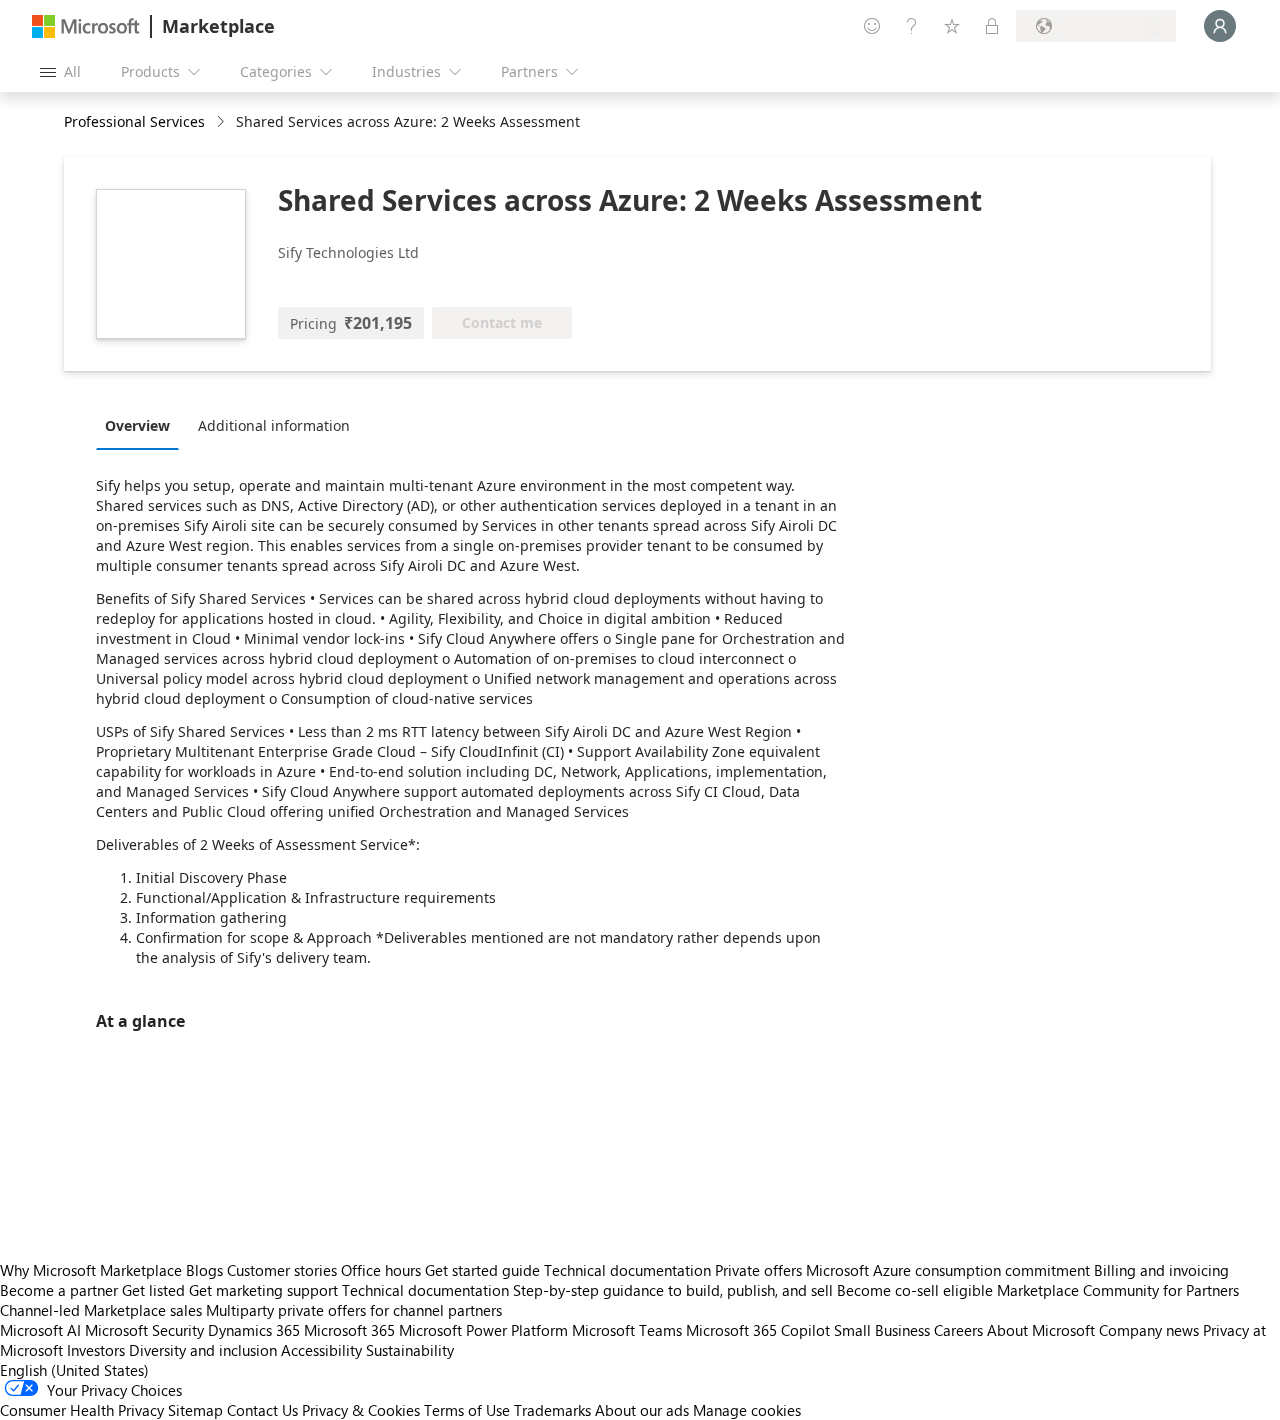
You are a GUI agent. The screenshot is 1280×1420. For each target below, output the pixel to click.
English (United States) (74, 1370)
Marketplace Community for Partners (1118, 1290)
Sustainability (410, 1350)
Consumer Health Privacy (82, 1410)
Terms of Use (467, 1410)
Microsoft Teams (627, 1330)
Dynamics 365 (254, 1330)
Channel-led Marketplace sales (101, 1310)
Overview (137, 425)
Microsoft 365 (349, 1330)
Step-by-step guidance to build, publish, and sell (673, 1290)
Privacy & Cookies (361, 1410)
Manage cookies (747, 1410)
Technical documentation (627, 1270)
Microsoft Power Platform (483, 1330)
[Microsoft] (86, 26)
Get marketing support (263, 1290)
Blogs (204, 1270)
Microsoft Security (144, 1330)
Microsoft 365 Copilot (758, 1330)
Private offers (758, 1270)
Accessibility (321, 1350)
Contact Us (262, 1410)
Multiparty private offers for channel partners (354, 1310)
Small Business (882, 1330)
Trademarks (552, 1410)
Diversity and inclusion (203, 1350)
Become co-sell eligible (915, 1290)
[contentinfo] (222, 122)
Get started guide (482, 1270)
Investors (96, 1350)
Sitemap (195, 1410)
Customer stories (282, 1270)
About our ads (642, 1410)
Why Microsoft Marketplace (91, 1270)
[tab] (142, 425)
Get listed (153, 1290)
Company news (1149, 1330)
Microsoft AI (40, 1330)
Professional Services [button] (134, 121)
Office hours (381, 1270)
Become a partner (59, 1290)
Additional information (274, 425)
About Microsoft (1041, 1330)
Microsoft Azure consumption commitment (950, 1270)
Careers (958, 1330)
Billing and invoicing (1161, 1270)
